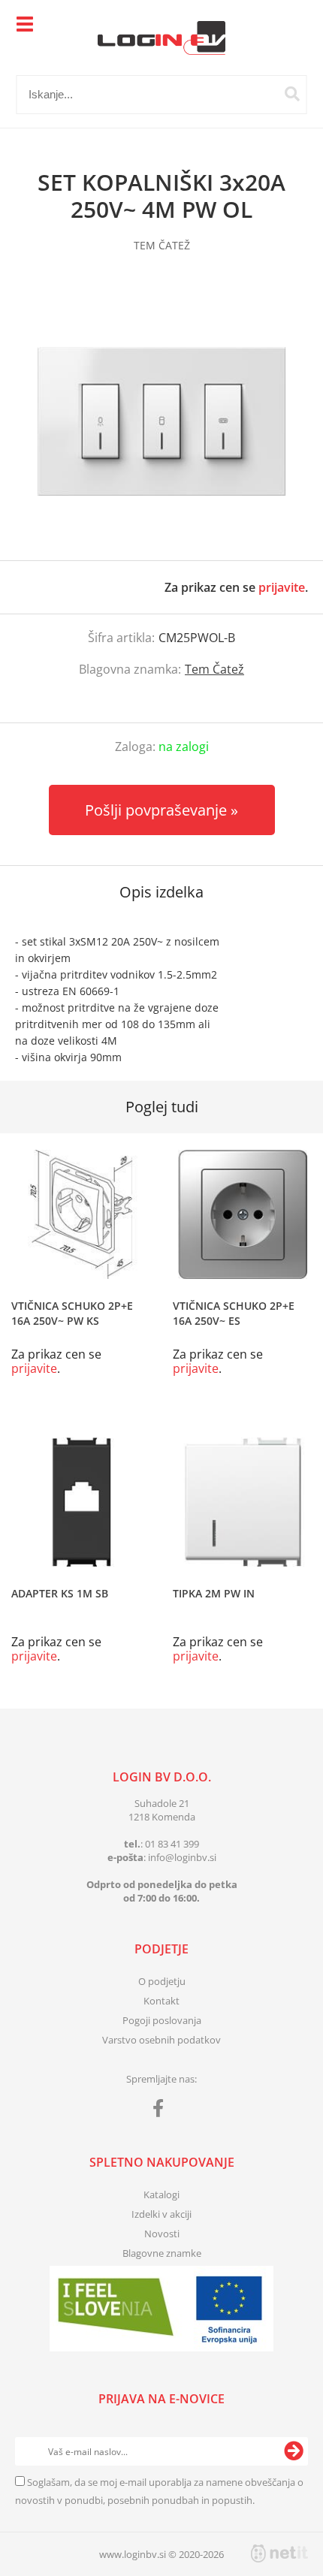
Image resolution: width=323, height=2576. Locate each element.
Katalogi (161, 2194)
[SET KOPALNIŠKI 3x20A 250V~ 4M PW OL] (161, 421)
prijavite (282, 587)
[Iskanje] (292, 94)
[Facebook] (162, 2111)
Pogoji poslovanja (162, 2020)
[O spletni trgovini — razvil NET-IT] (279, 2553)
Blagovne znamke (162, 2253)
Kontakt (161, 2001)
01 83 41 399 (172, 1844)
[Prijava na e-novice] (294, 2451)
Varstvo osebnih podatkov (161, 2040)
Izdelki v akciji (161, 2214)
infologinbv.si (182, 1857)
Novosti (162, 2234)
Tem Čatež (214, 669)
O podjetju (162, 1981)
